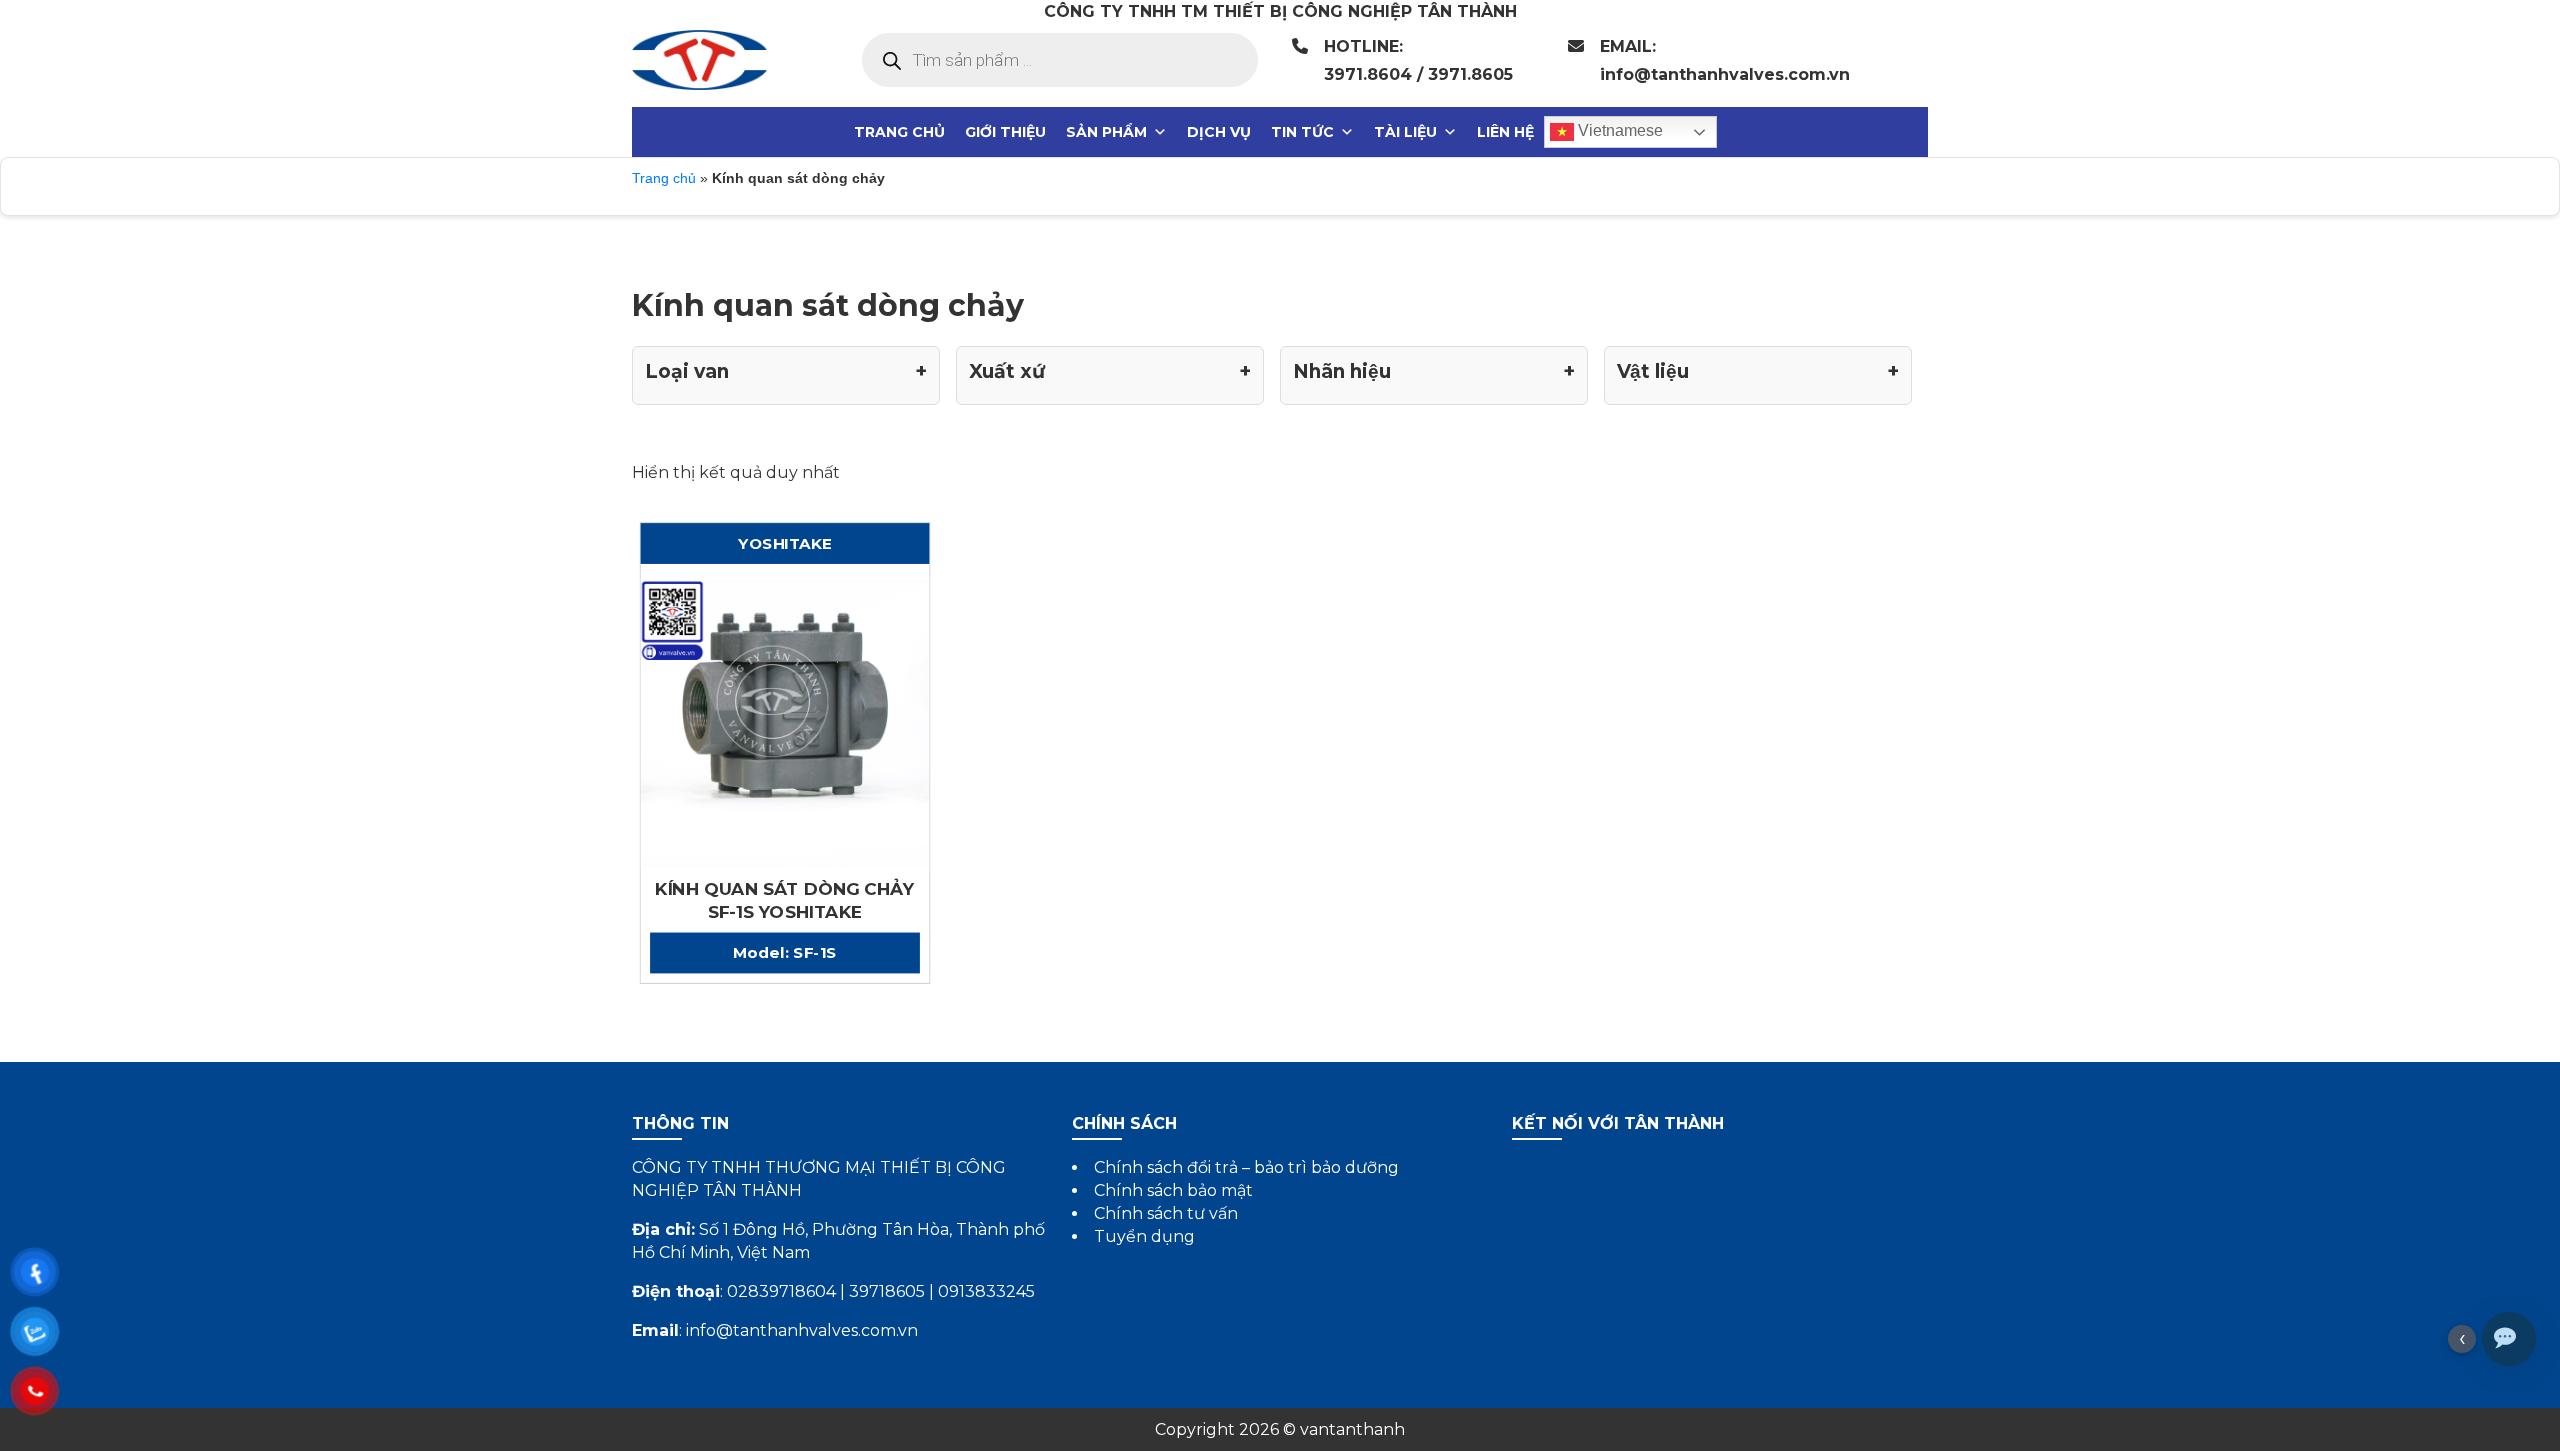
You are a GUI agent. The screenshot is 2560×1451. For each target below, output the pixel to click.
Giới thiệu (1005, 132)
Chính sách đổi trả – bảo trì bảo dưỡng (1246, 1167)
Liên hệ (1505, 132)
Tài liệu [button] (1405, 132)
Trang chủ (899, 132)
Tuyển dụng (1144, 1236)
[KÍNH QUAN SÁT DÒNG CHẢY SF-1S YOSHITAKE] (785, 722)
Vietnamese (1618, 130)
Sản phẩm (1106, 132)
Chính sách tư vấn (1166, 1213)
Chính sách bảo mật (1173, 1190)
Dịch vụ (1219, 132)
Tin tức (1302, 132)
